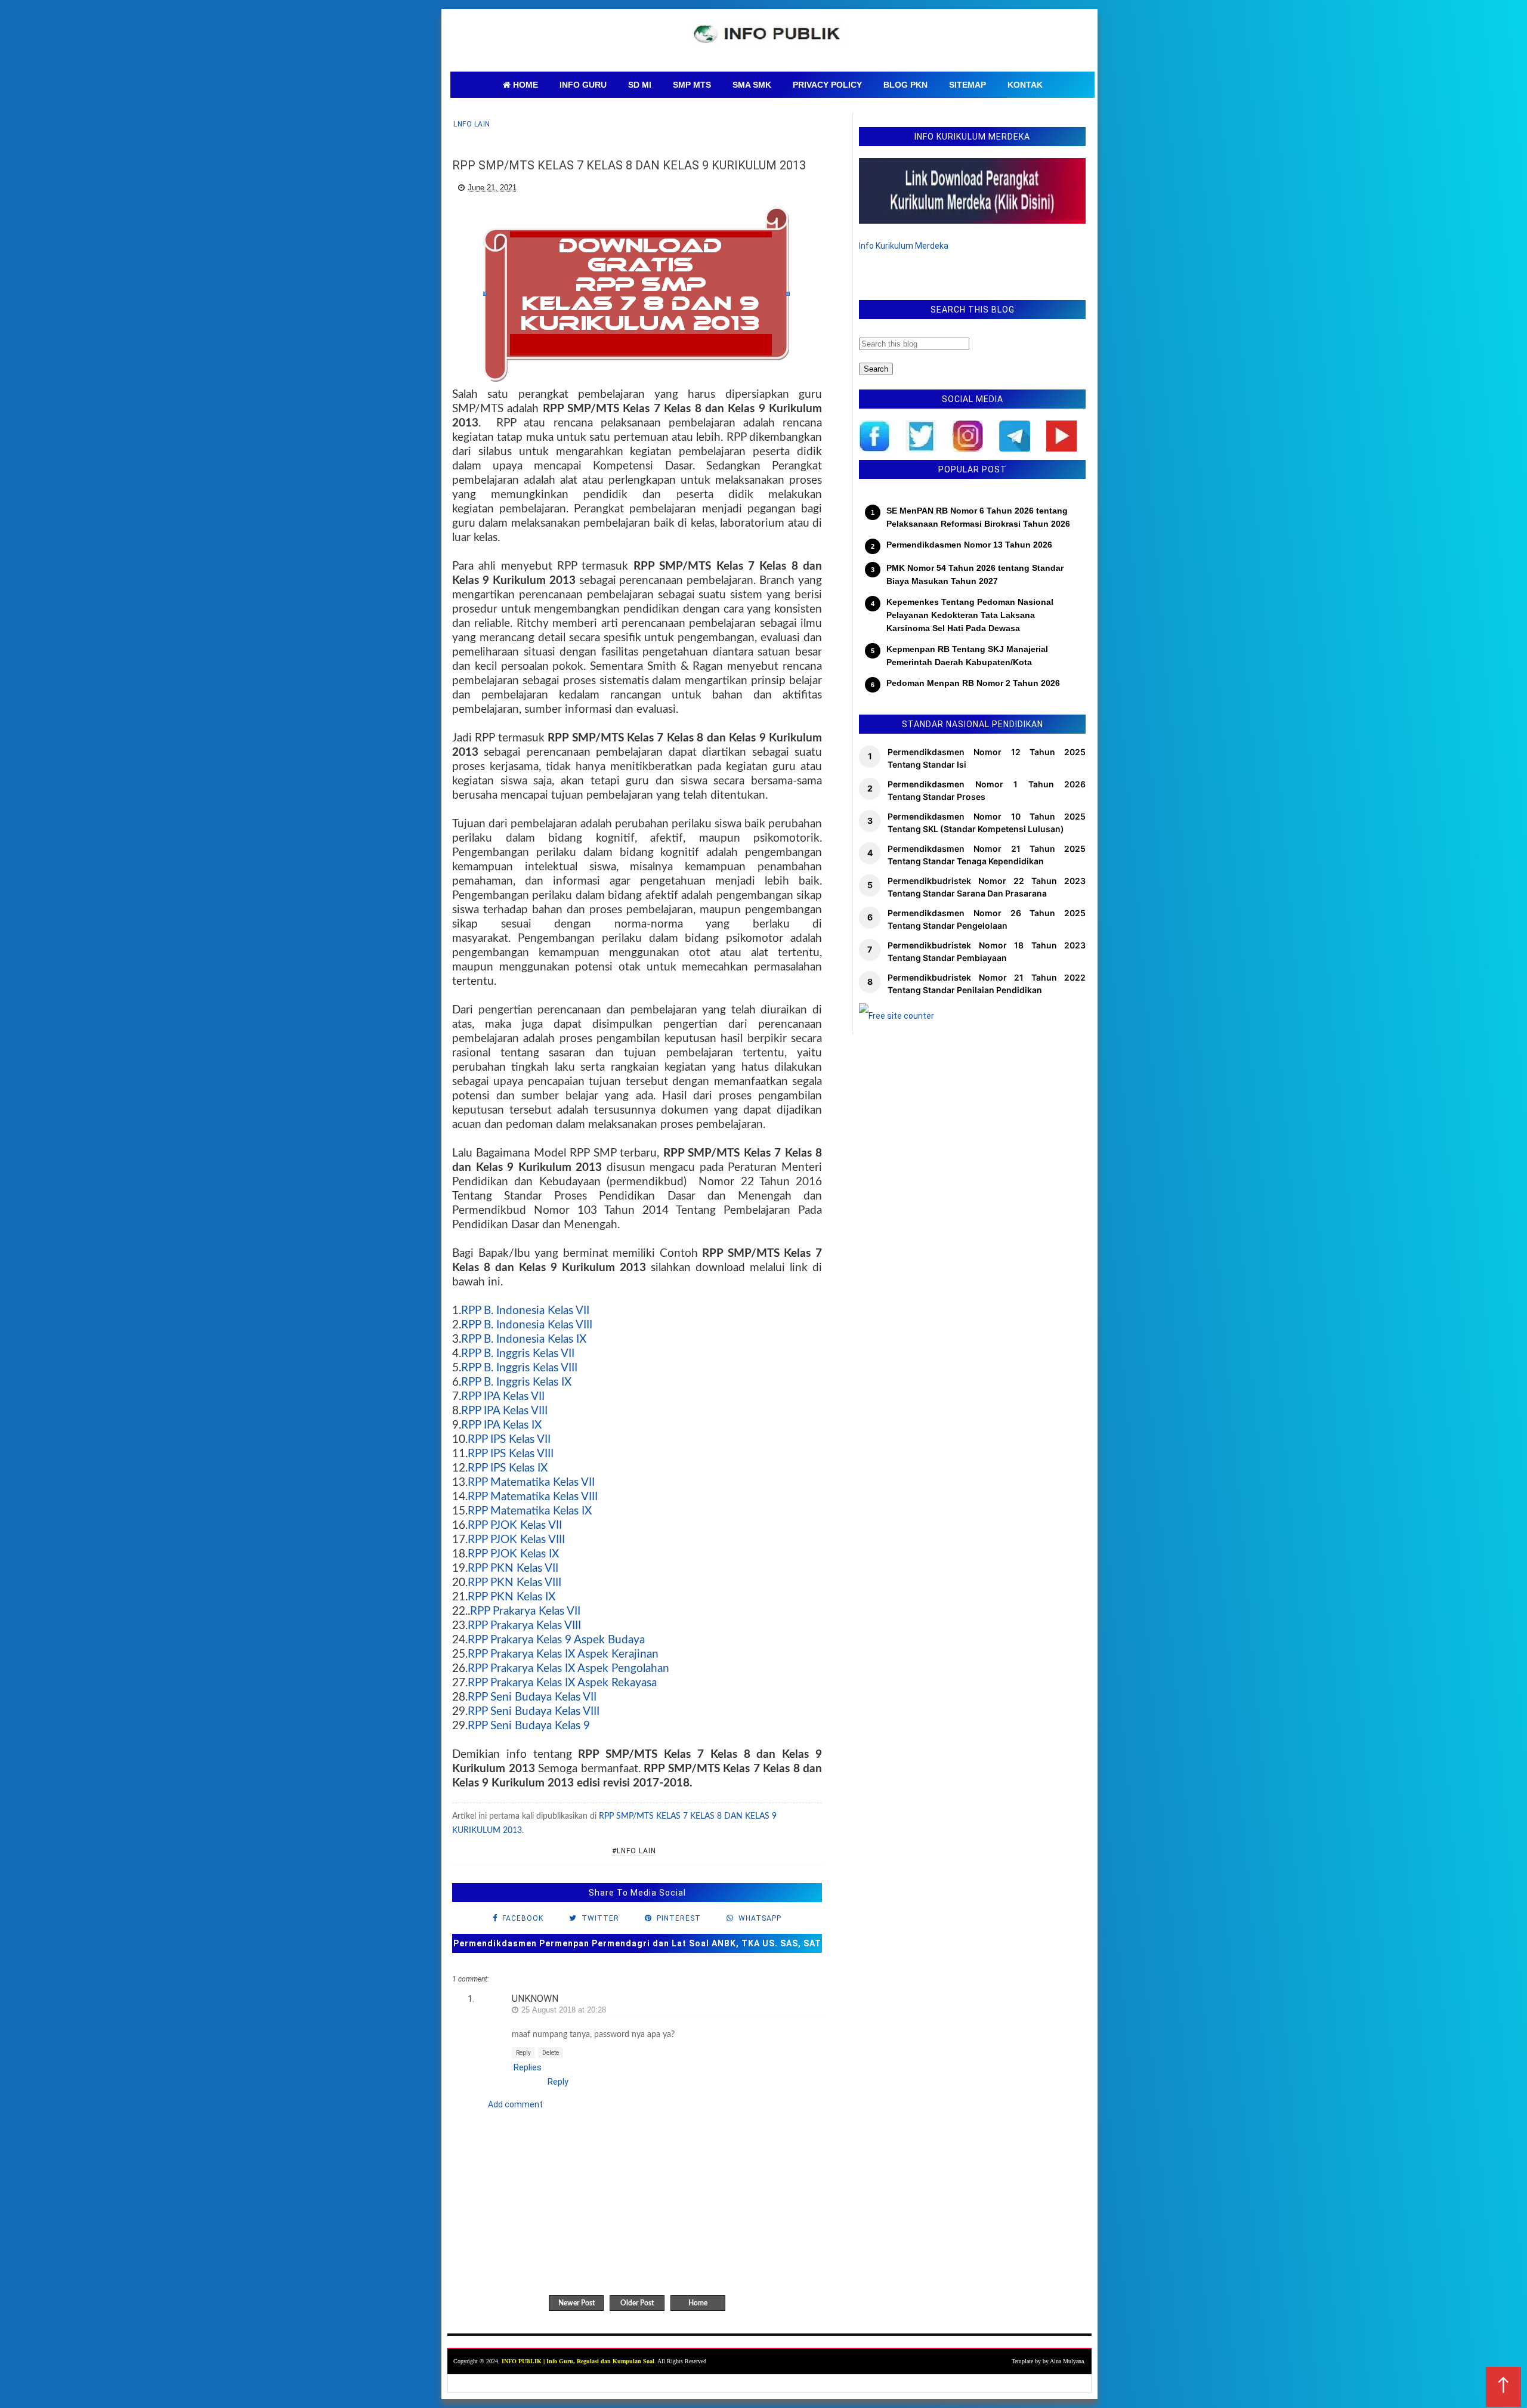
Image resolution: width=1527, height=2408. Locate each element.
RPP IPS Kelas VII (509, 1440)
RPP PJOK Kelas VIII (516, 1540)
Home (698, 2303)
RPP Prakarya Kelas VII (525, 1611)
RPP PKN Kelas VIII (514, 1583)
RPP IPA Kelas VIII (504, 1411)
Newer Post (577, 2303)
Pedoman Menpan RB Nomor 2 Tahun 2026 (973, 683)
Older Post (637, 2303)
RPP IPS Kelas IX (508, 1468)
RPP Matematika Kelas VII (531, 1483)
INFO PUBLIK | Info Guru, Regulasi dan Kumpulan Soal (578, 2361)
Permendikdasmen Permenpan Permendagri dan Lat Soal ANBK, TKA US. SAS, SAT (637, 1943)
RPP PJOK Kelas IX (513, 1554)
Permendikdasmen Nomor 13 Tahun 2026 (969, 545)
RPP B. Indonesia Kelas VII (525, 1311)
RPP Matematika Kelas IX (530, 1511)
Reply (523, 2053)
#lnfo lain (634, 1851)
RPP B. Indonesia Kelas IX (524, 1339)
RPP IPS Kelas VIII (511, 1454)
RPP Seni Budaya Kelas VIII (534, 1712)
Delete (551, 2053)
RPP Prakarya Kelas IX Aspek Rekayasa (562, 1683)
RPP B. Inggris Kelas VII (518, 1354)
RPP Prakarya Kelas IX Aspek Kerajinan (563, 1654)
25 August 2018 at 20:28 (564, 2010)
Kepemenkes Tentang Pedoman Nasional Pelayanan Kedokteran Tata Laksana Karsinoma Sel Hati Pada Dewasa (970, 615)
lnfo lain (472, 124)
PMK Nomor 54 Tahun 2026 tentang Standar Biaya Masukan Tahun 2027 (975, 574)
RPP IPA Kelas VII (503, 1397)
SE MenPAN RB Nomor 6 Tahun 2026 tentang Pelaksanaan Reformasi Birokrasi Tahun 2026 (978, 517)
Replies (528, 2067)
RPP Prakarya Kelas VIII (524, 1626)
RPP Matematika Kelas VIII (533, 1497)
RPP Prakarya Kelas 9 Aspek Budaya (556, 1640)
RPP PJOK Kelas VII (515, 1526)
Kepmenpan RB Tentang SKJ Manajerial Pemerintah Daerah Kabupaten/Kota (967, 656)
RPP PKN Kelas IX (511, 1597)
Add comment (515, 2104)
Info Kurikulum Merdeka (904, 246)
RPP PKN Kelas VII (513, 1568)
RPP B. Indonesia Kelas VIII (527, 1325)
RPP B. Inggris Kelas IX (516, 1382)
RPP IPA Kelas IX (501, 1425)
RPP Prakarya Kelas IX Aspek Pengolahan (568, 1669)
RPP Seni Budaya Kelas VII (532, 1697)
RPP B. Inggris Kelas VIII (519, 1368)
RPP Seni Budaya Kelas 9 (529, 1726)
